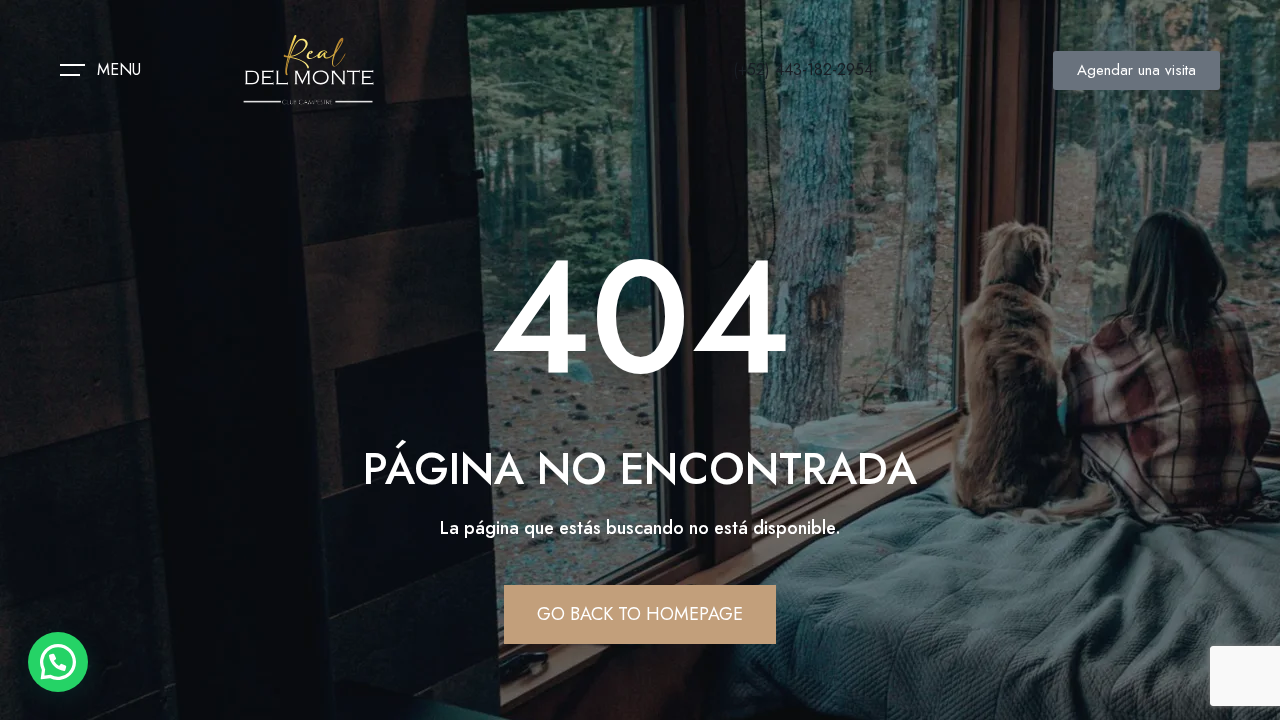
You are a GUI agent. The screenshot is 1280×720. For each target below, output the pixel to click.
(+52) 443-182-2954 (803, 69)
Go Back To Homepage (640, 614)
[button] (58, 662)
